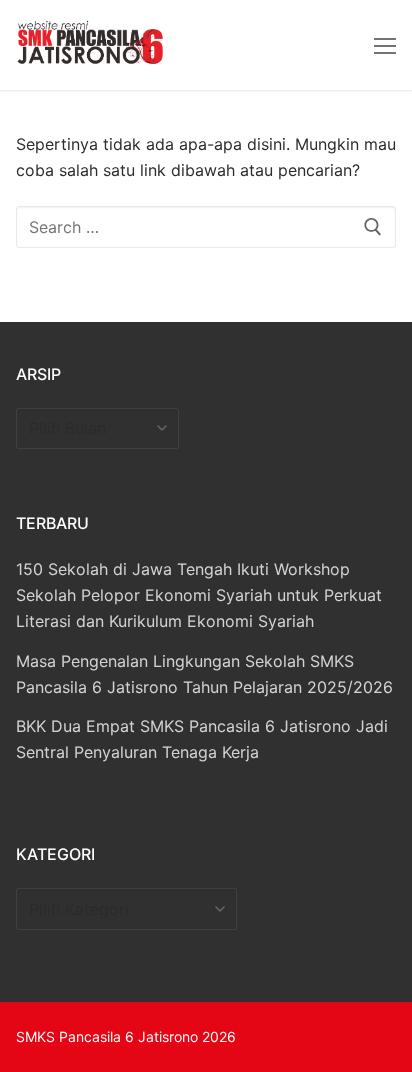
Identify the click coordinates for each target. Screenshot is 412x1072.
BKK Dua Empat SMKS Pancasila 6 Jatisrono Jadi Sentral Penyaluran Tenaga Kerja (202, 739)
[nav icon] (385, 45)
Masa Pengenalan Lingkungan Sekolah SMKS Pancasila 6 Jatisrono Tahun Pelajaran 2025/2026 (204, 674)
